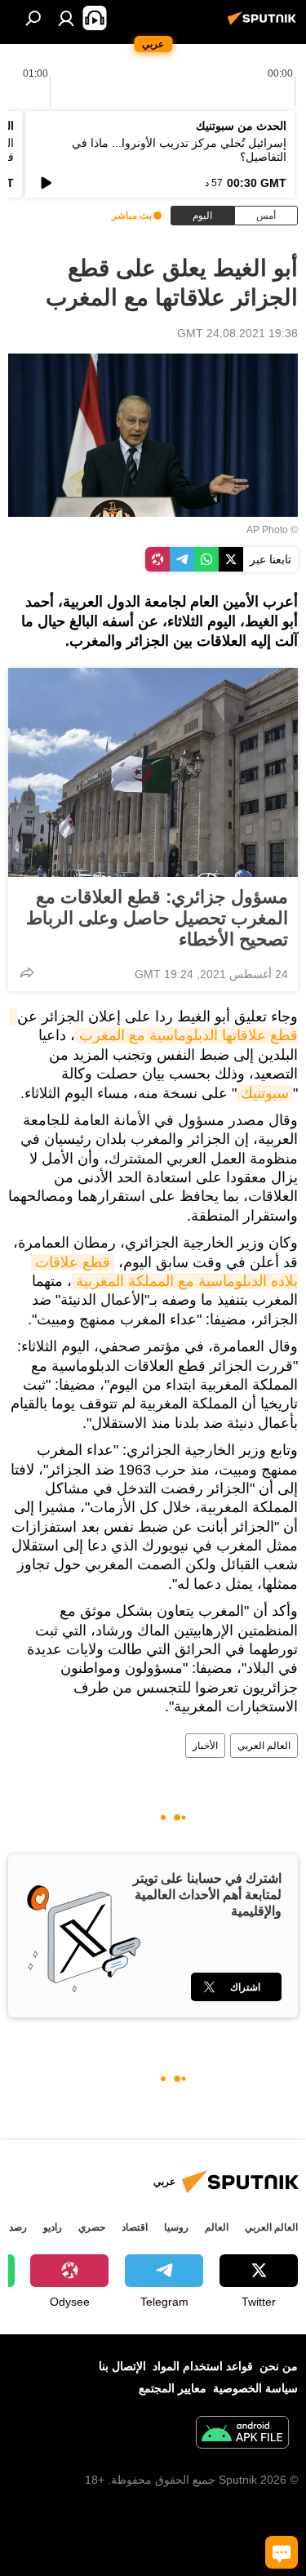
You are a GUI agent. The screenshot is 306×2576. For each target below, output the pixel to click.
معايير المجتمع (173, 2388)
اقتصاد (135, 2227)
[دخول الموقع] (66, 18)
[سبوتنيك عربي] (264, 24)
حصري (92, 2227)
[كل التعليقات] (282, 2552)
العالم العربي (264, 1746)
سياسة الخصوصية (255, 2388)
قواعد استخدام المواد (203, 2366)
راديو (53, 2227)
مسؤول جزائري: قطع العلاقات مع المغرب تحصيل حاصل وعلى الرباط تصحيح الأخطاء (157, 918)
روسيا (176, 2227)
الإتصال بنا (122, 2366)
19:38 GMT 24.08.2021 (237, 333)
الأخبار (205, 1746)
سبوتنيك (265, 1093)
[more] (27, 972)
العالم (217, 2227)
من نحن (279, 2366)
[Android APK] (242, 2434)
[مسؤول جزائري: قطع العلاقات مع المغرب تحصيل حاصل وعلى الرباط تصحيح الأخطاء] (153, 772)
